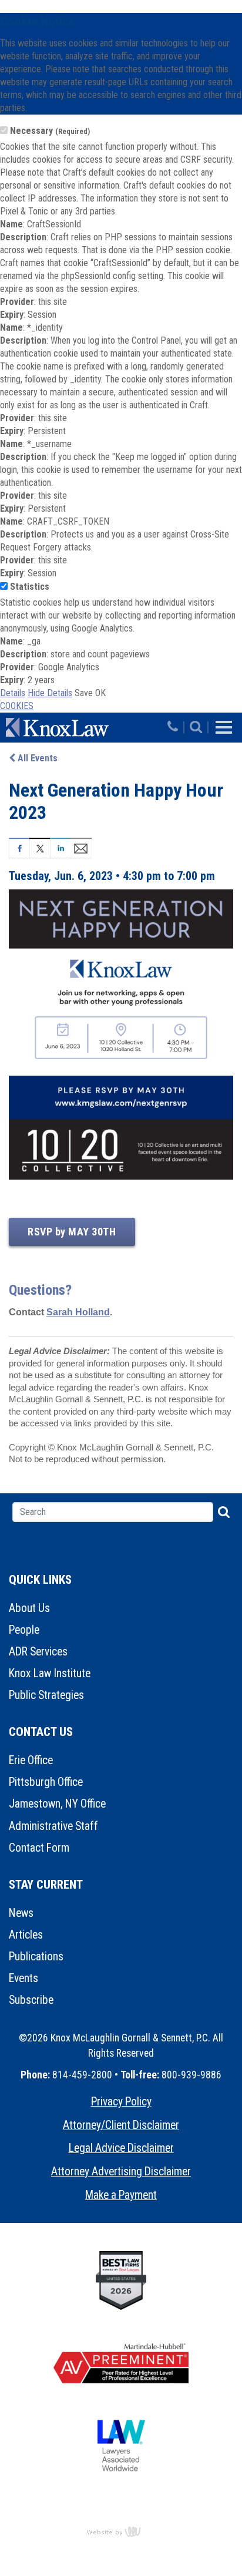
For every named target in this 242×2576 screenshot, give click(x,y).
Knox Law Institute (50, 1673)
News (21, 1913)
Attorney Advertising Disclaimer (121, 2172)
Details (13, 693)
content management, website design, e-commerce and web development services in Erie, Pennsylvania (121, 2531)
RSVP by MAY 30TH (72, 1232)
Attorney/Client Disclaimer (121, 2125)
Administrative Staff (53, 1826)
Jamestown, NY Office (57, 1804)
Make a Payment (121, 2195)
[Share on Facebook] (19, 847)
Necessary (50, 131)
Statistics (30, 587)
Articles (26, 1935)
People (24, 1630)
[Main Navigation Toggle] (224, 727)
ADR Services (38, 1652)
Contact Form (39, 1848)
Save (84, 693)
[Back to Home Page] (85, 727)
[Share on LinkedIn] (60, 847)
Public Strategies (46, 1695)
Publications (36, 1957)
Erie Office (31, 1760)
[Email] (81, 847)
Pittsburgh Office (46, 1782)
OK (100, 693)
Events (23, 1978)
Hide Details (50, 693)
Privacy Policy (121, 2102)
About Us (29, 1608)
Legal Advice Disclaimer (121, 2148)
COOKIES (17, 706)
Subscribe (31, 2000)
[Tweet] (40, 847)
